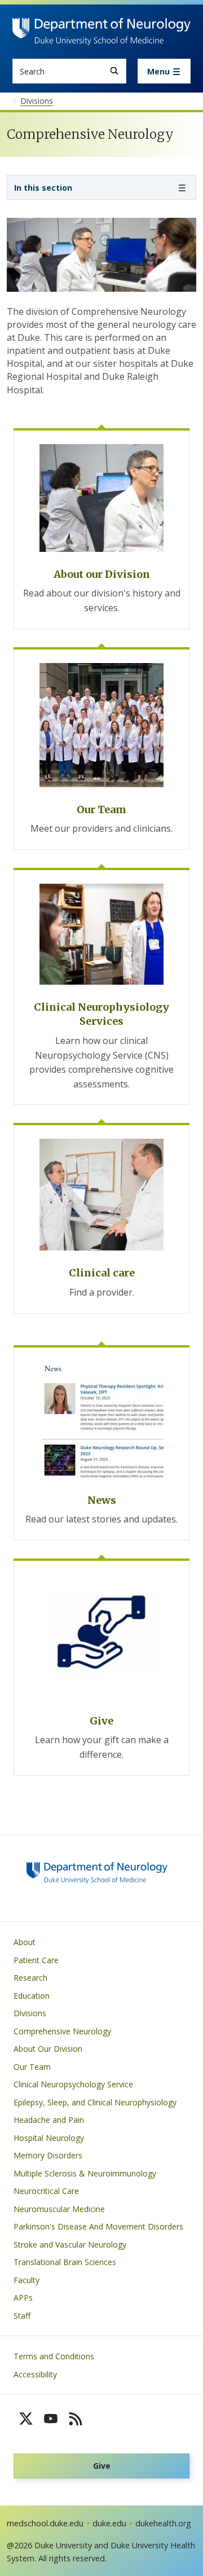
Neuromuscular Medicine (59, 2209)
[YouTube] (51, 2419)
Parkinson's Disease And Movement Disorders (98, 2226)
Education (32, 1996)
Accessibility (35, 2374)
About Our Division (48, 2049)
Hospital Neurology (49, 2138)
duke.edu (109, 2523)
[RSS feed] (76, 2419)
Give (102, 2466)
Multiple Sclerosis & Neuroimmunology (85, 2173)
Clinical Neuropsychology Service (73, 2084)
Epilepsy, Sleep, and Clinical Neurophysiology (95, 2102)
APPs (23, 2298)
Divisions (30, 2013)
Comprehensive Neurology (62, 2031)
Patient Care (36, 1960)
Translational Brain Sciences (65, 2262)
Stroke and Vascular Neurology (70, 2244)
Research (30, 1978)
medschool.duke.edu (45, 2523)
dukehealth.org (163, 2523)
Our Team (32, 2067)
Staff (22, 2316)
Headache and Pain (49, 2120)
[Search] (114, 71)
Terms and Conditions (54, 2356)
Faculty (27, 2280)
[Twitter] (26, 2419)
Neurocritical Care (46, 2191)
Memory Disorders (48, 2155)
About (25, 1942)
